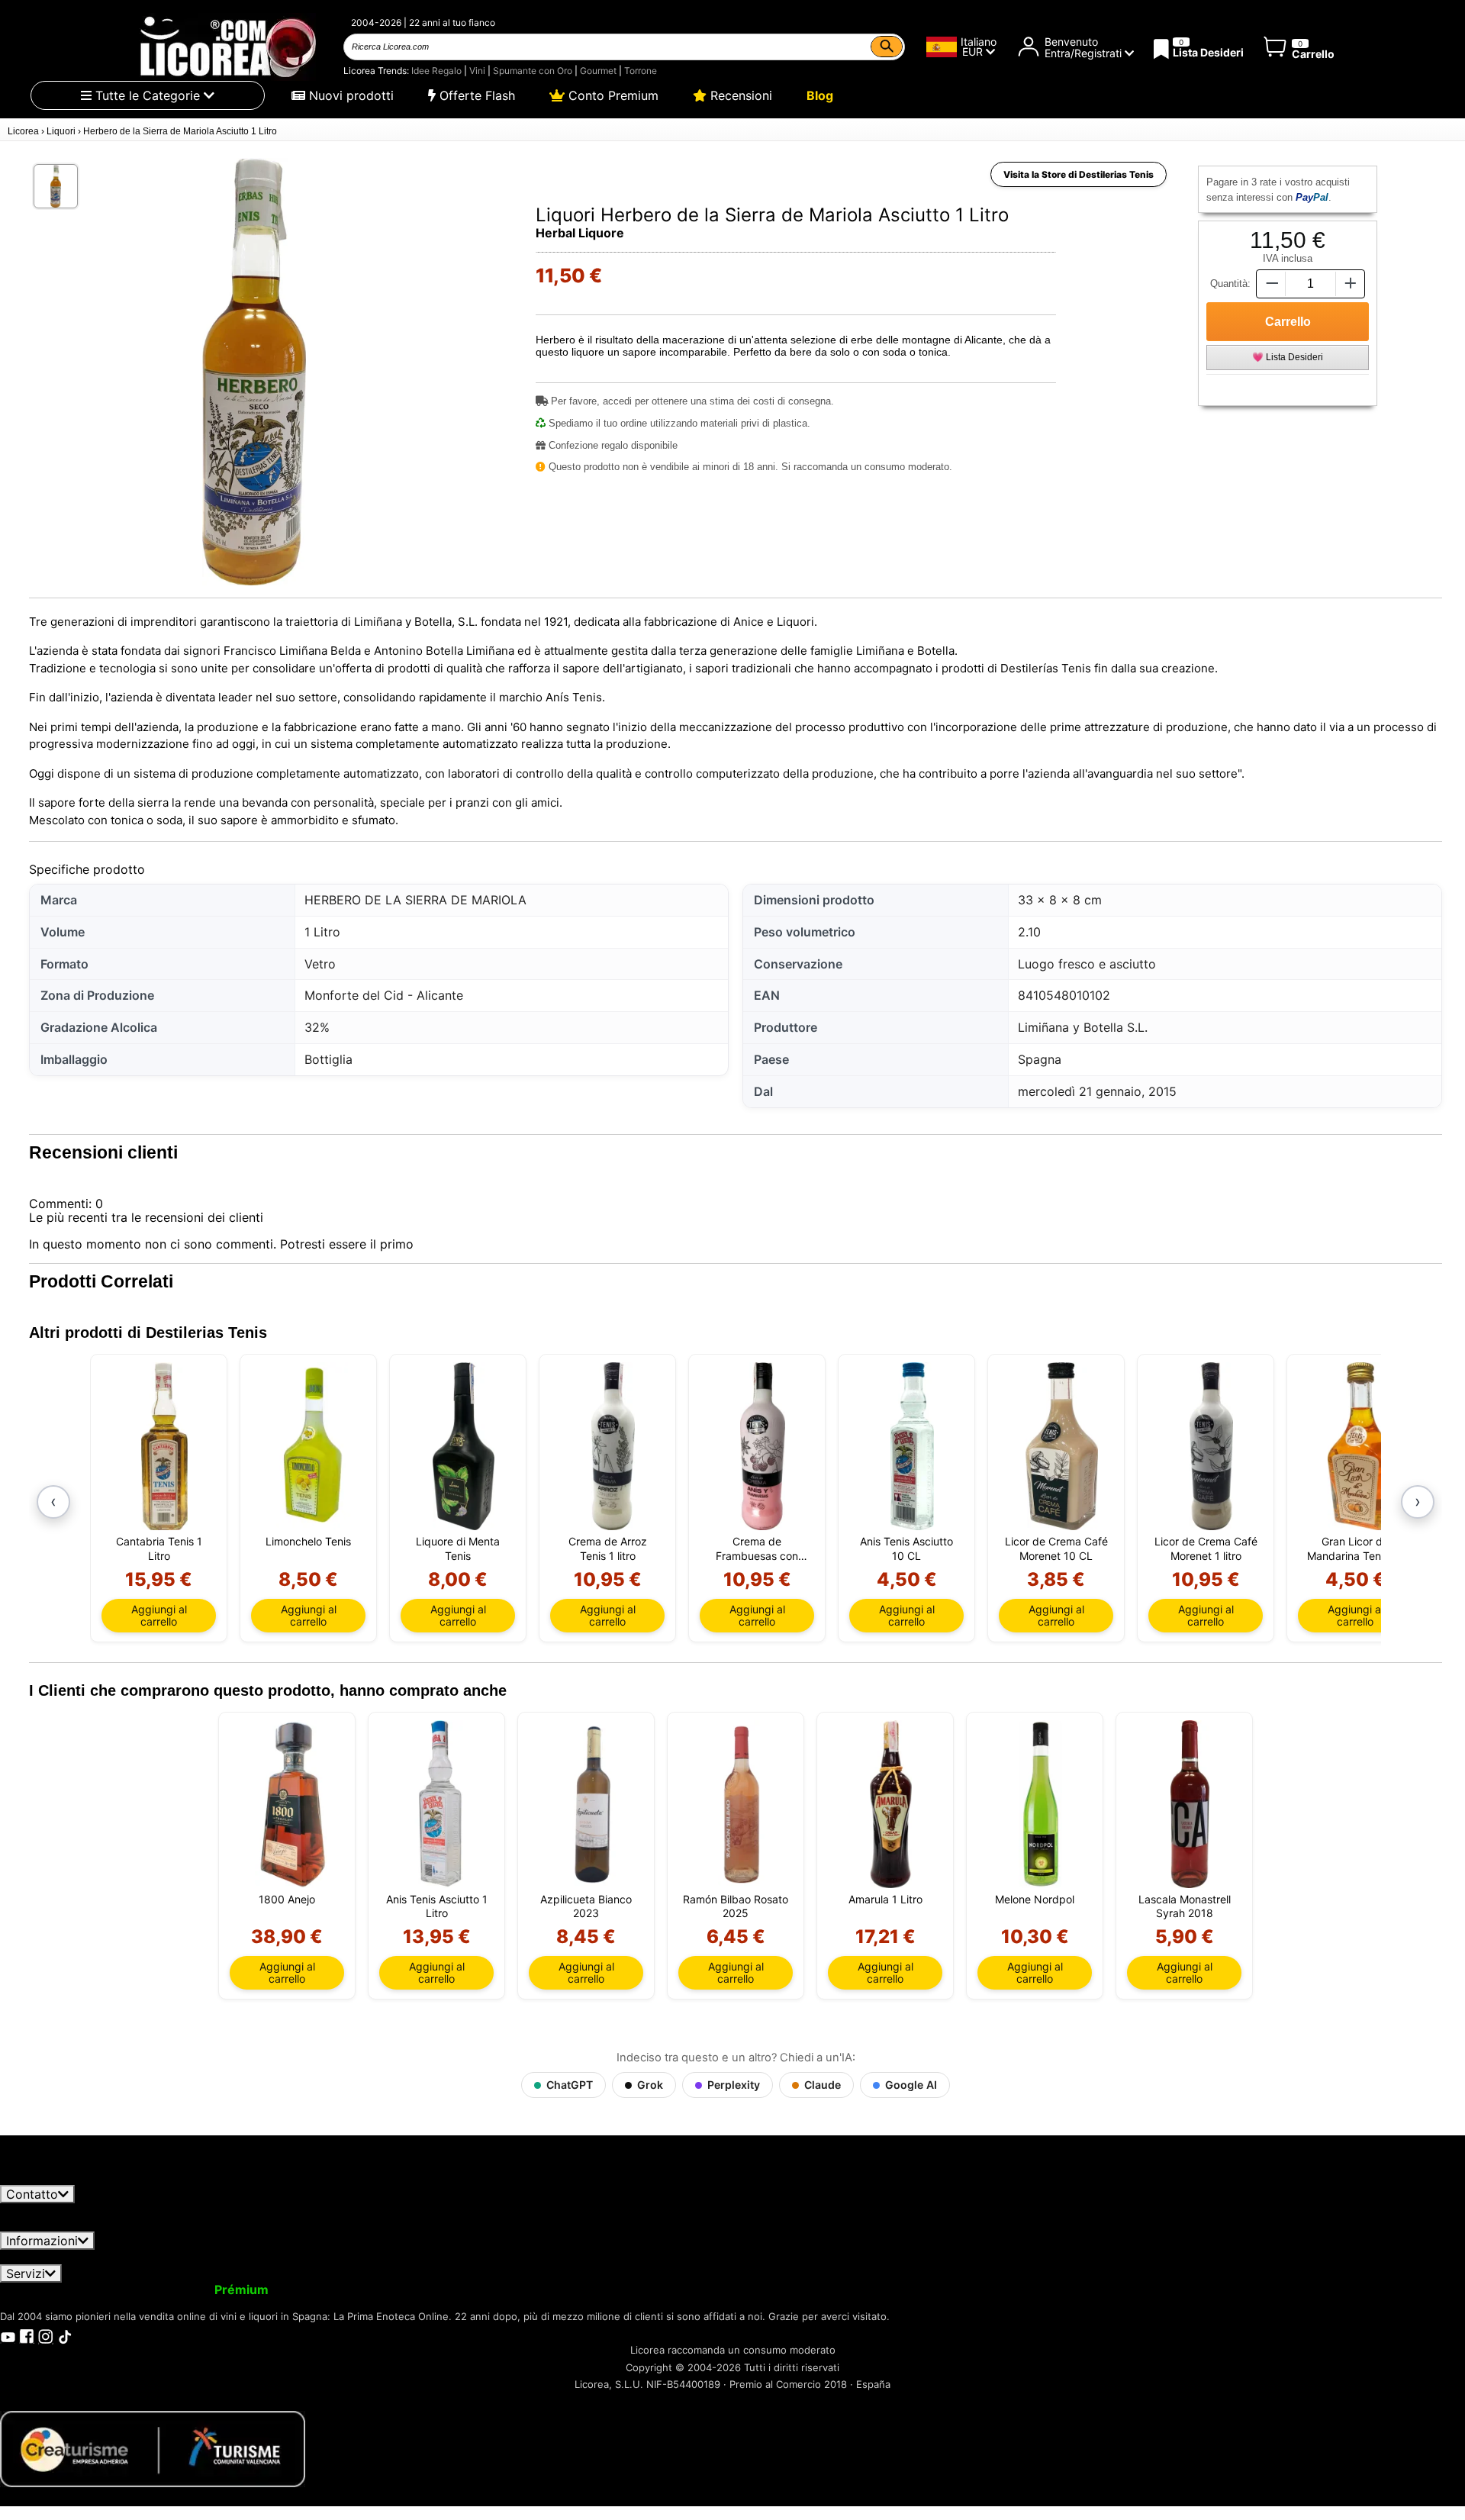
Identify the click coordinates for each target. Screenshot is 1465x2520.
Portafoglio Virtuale (342, 2290)
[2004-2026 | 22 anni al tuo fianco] (226, 47)
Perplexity (734, 2085)
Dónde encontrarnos (875, 2257)
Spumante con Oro (533, 71)
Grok (650, 2085)
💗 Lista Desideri (1288, 357)
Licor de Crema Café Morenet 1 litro (1206, 1548)
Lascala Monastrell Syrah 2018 (1185, 1906)
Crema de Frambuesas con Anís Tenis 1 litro (757, 1548)
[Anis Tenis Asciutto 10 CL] (912, 1446)
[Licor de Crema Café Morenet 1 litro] (1211, 1446)
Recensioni (739, 95)
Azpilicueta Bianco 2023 (586, 1906)
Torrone (641, 71)
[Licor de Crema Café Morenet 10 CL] (1062, 1446)
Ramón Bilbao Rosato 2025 (736, 1906)
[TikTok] (65, 2335)
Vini (477, 71)
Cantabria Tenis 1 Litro (159, 1548)
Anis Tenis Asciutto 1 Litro (437, 1906)
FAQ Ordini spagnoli (481, 2257)
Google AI (911, 2085)
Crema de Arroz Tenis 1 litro (608, 1548)
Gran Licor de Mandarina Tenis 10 (1356, 1548)
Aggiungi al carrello (159, 1615)
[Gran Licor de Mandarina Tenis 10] (1361, 1446)
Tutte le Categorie (148, 95)
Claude (823, 2085)
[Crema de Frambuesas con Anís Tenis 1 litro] (763, 1446)
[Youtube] (8, 2335)
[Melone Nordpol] (1040, 1804)
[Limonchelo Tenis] (314, 1446)
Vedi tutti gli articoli (69, 2177)
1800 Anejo (287, 1899)
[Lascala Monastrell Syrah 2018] (1190, 1804)
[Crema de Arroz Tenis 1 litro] (613, 1446)
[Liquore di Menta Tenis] (464, 1446)
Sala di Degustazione (744, 2290)
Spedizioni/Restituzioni (342, 2257)
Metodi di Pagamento (620, 2257)
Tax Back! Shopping (615, 2290)
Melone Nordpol (1035, 1899)
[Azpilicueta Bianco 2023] (592, 1804)
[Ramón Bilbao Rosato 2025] (741, 1804)
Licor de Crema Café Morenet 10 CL (1056, 1548)
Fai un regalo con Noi (477, 2290)
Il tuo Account (51, 2290)
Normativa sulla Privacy (189, 2257)
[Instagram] (46, 2335)
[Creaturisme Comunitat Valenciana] (153, 2447)
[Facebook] (27, 2335)
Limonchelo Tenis (308, 1541)
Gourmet (598, 71)
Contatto (32, 2194)
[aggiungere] (1351, 284)
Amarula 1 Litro (885, 1899)
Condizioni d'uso (58, 2257)
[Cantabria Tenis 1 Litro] (164, 1446)
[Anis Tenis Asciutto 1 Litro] (442, 1804)
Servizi (26, 2273)
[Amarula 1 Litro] (891, 1804)
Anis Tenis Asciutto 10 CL (906, 1548)
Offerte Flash (475, 95)
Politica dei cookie (749, 2257)
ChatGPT (570, 2085)
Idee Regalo (436, 71)
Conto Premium (612, 95)
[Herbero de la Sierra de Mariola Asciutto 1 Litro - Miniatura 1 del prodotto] (56, 186)
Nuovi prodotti (349, 95)
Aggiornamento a (190, 2290)
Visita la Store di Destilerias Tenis (1079, 174)
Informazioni (42, 2241)
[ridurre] (1270, 284)
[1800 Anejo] (293, 1804)
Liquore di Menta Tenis (458, 1548)
